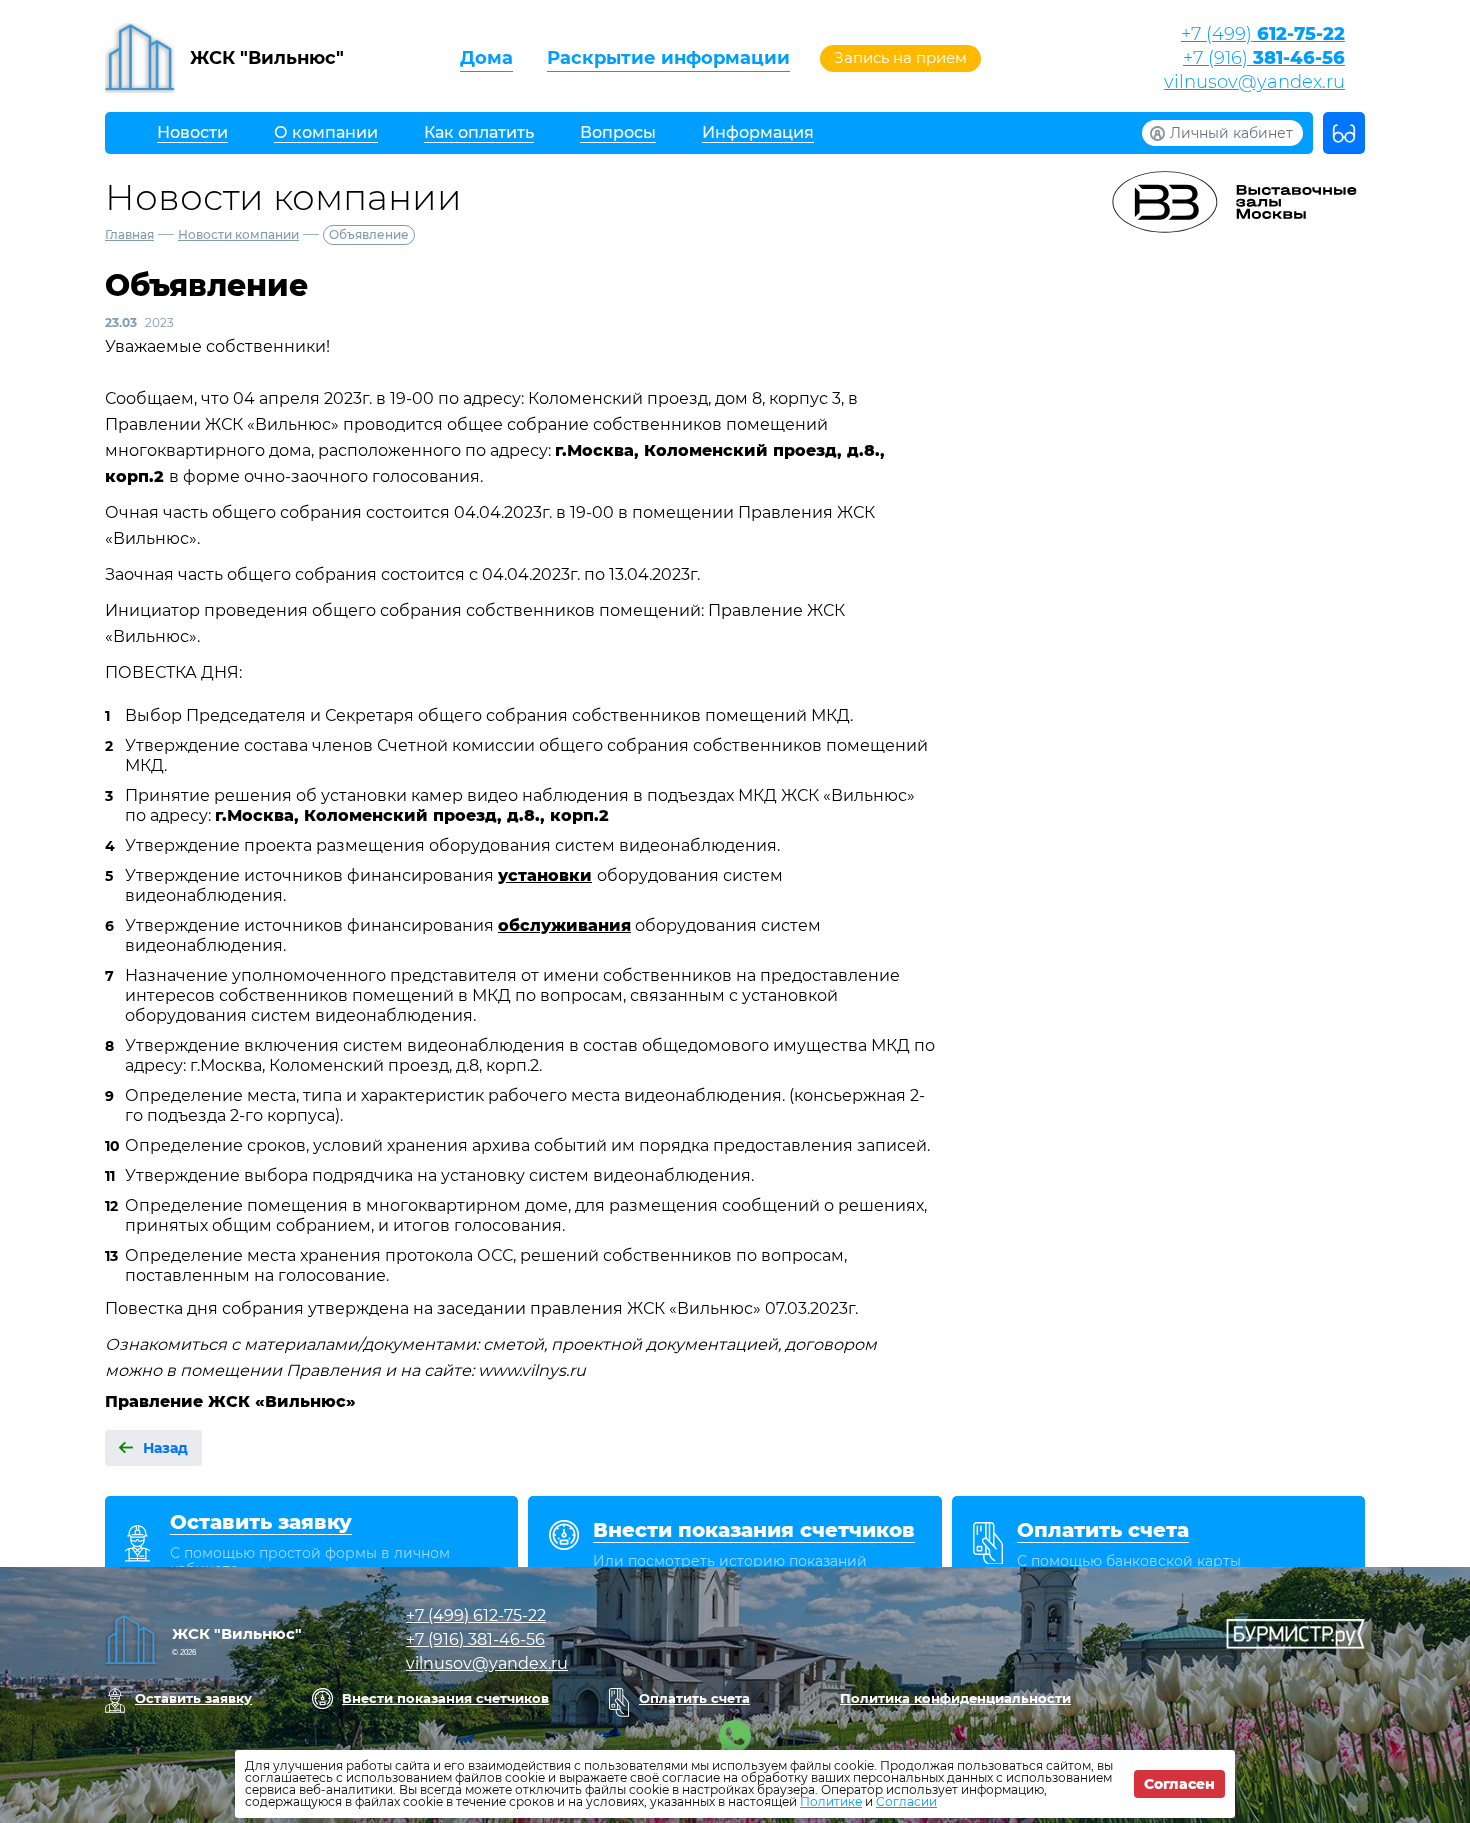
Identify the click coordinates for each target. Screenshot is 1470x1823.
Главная (129, 234)
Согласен (1179, 1784)
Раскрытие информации (668, 58)
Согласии (906, 1801)
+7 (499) (1263, 34)
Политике (831, 1801)
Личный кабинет (1231, 133)
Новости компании (238, 234)
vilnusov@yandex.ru (1254, 82)
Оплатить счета (694, 1698)
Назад (165, 1448)
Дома (486, 58)
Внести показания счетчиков (445, 1698)
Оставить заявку (193, 1698)
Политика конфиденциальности (955, 1698)
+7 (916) (1264, 58)
